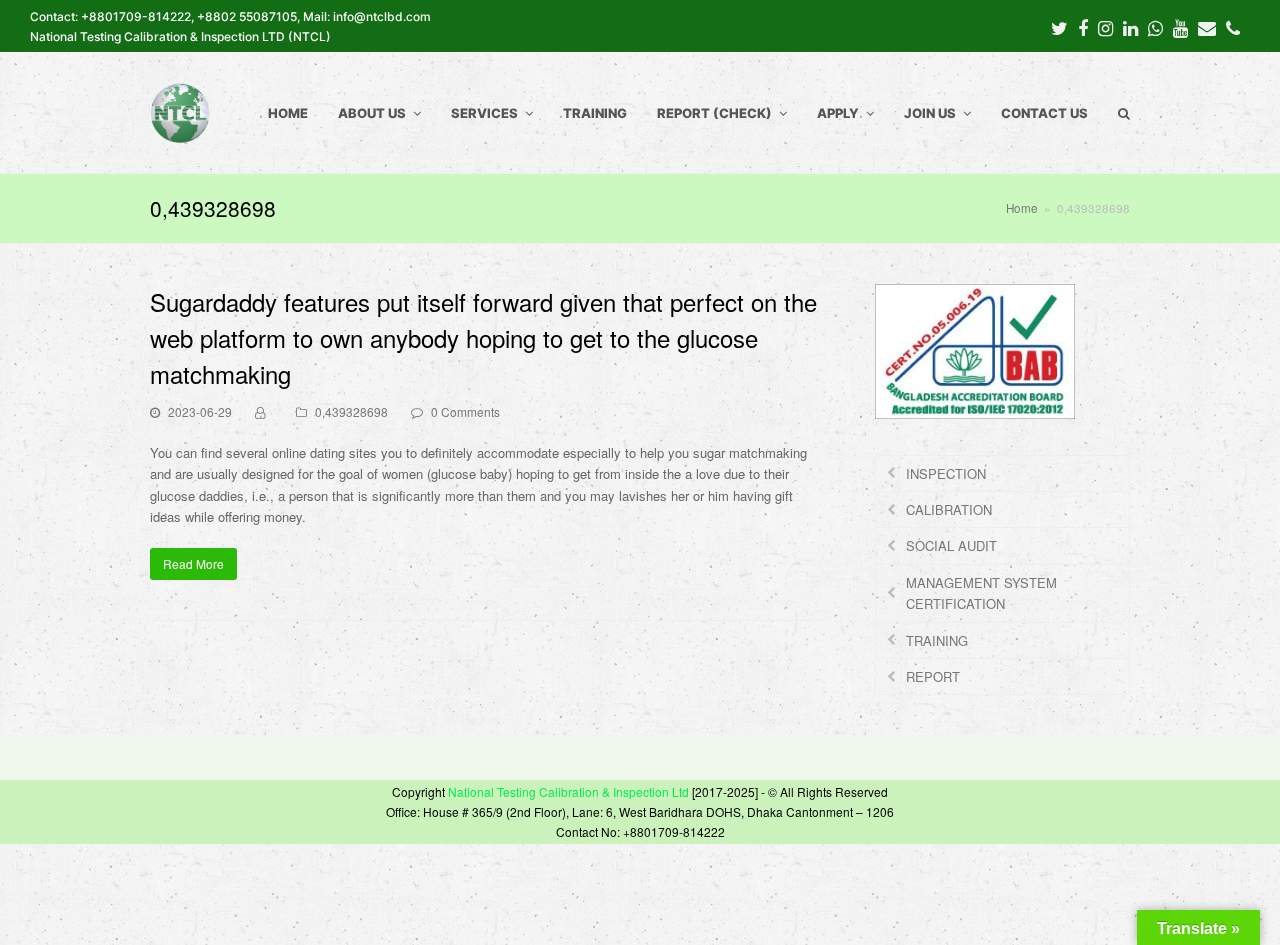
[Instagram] (1105, 27)
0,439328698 (351, 411)
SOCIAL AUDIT (951, 545)
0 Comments (465, 411)
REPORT (933, 676)
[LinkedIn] (1130, 27)
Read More (193, 563)
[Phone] (1233, 27)
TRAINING (937, 640)
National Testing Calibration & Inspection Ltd (568, 791)
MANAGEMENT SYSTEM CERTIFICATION (981, 593)
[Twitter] (1059, 27)
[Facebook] (1083, 27)
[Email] (1207, 27)
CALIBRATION (949, 509)
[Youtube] (1180, 27)
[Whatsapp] (1155, 27)
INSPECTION (946, 473)
